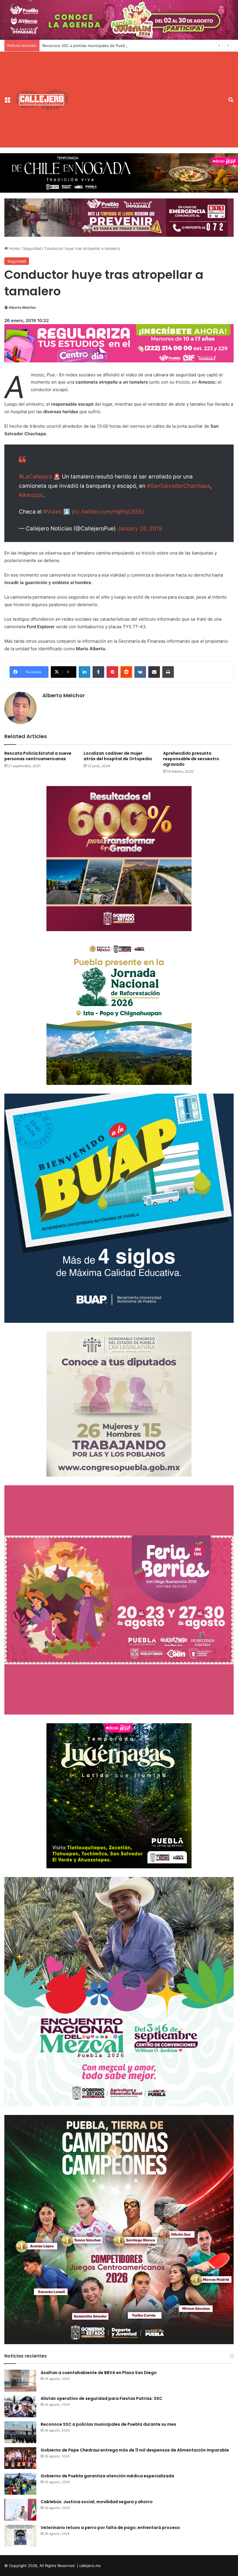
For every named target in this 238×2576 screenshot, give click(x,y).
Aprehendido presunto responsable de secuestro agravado (191, 759)
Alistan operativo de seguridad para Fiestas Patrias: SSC (101, 2398)
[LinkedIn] (84, 672)
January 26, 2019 (140, 529)
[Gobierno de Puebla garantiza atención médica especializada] (20, 2484)
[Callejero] (42, 99)
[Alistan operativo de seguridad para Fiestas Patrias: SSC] (20, 2406)
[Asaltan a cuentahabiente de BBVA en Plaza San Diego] (20, 2381)
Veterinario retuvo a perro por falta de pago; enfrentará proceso (110, 2528)
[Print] (168, 672)
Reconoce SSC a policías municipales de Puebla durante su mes (108, 2424)
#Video (53, 512)
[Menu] (7, 102)
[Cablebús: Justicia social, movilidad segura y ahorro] (20, 2510)
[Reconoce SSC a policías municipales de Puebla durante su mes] (20, 2432)
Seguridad (32, 248)
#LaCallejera (35, 477)
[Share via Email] (154, 672)
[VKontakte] (140, 672)
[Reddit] (126, 672)
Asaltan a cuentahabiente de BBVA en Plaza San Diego (99, 2373)
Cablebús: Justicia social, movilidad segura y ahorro (97, 2502)
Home (14, 248)
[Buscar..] (231, 102)
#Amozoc (31, 495)
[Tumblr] (98, 672)
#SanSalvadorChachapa (178, 486)
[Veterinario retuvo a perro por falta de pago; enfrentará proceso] (20, 2536)
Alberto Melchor (22, 307)
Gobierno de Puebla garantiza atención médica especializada (107, 2476)
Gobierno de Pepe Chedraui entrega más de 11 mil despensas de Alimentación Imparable (135, 2450)
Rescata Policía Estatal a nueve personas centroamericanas (38, 756)
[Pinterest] (112, 672)
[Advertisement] (147, 95)
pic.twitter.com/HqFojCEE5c (108, 512)
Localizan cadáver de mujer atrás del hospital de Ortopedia (118, 756)
